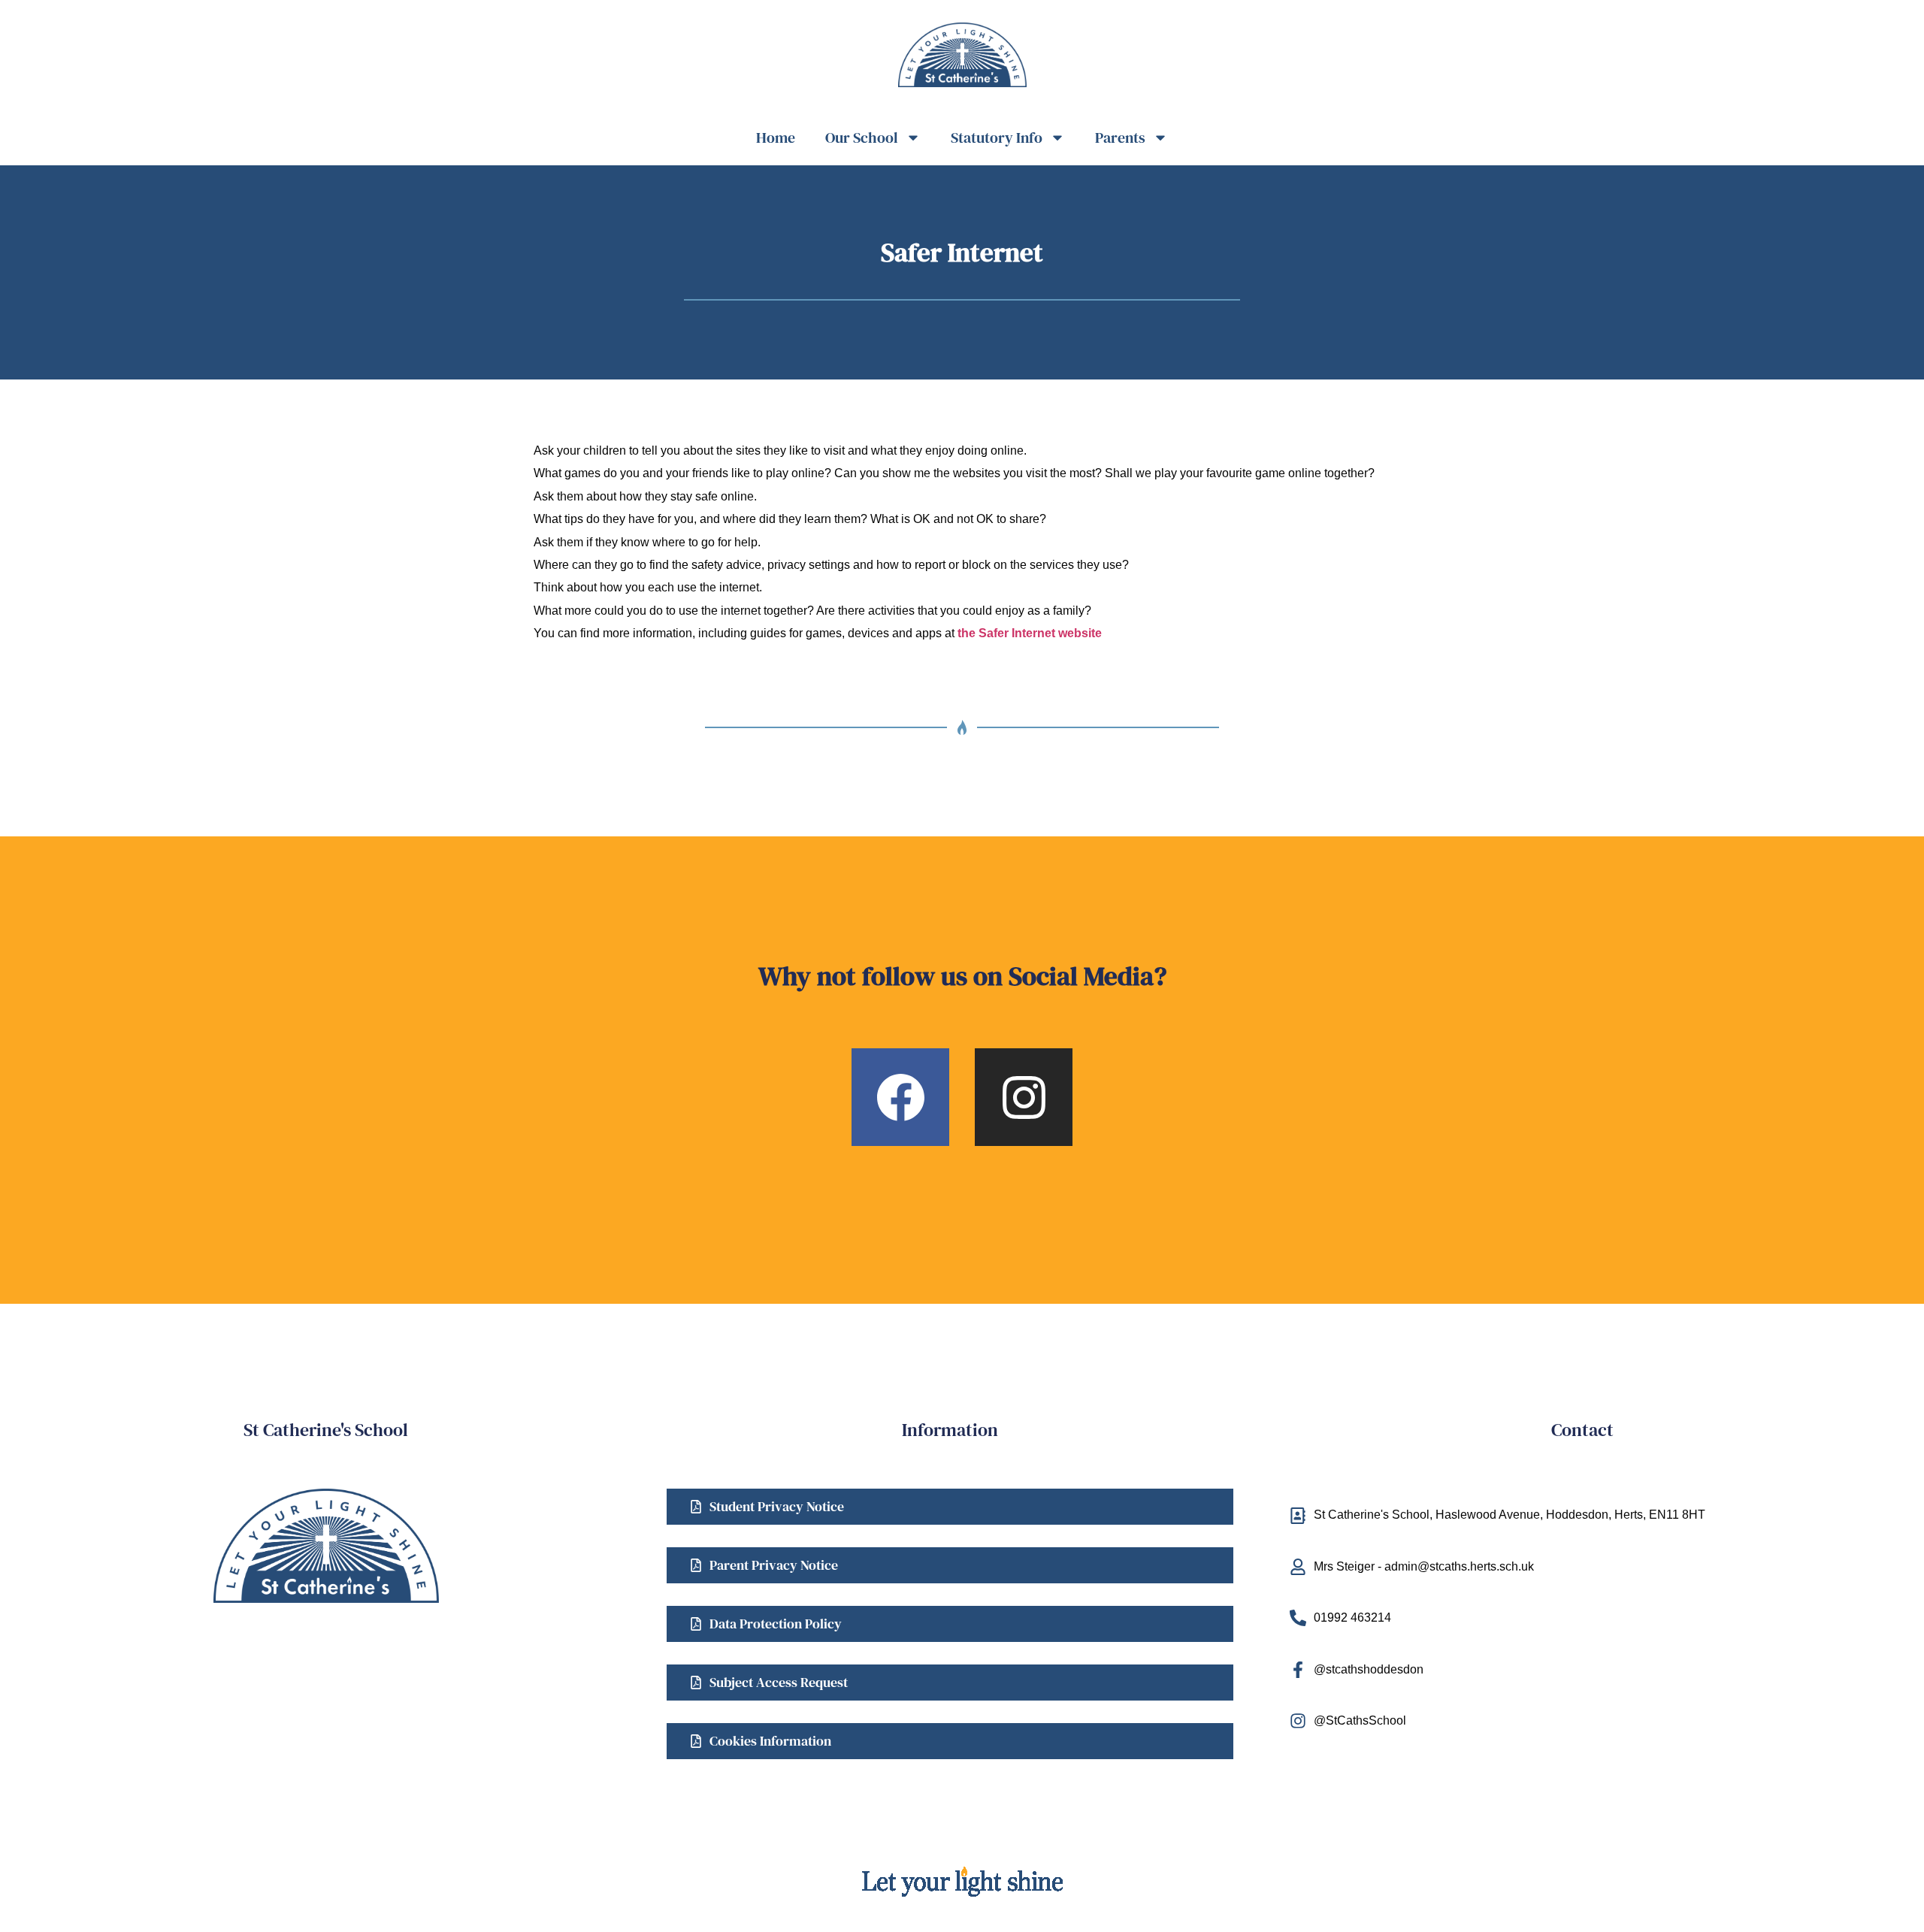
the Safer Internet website (1030, 633)
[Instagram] (1024, 1097)
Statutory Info (997, 138)
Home (776, 138)
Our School (862, 138)
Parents (1120, 138)
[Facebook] (900, 1097)
